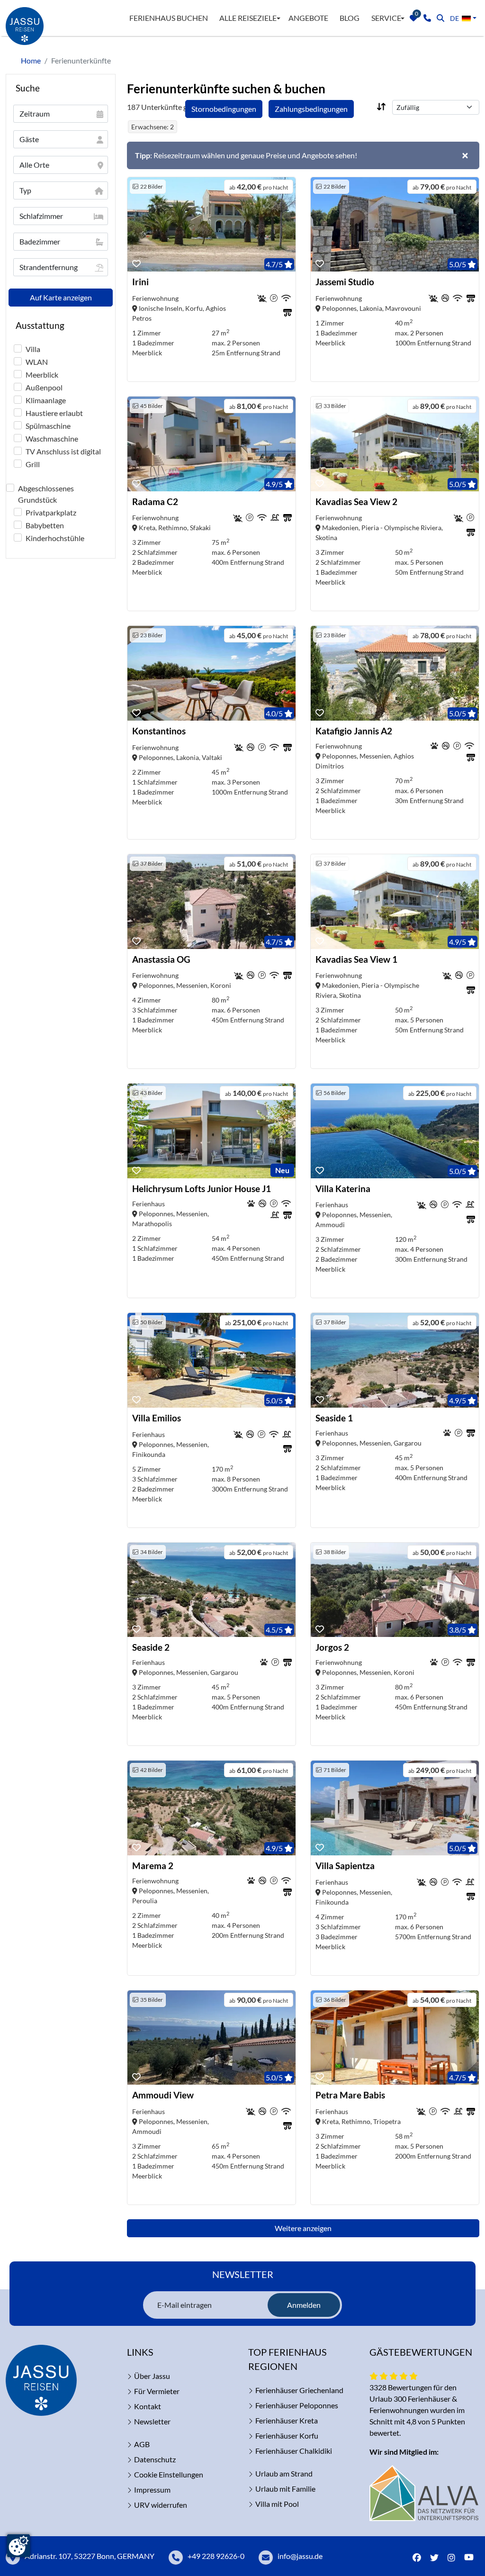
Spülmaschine (48, 426)
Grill (33, 464)
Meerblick (42, 375)
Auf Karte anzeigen (61, 297)
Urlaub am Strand (284, 2473)
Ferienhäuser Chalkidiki (294, 2451)
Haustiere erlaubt (54, 413)
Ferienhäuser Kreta (287, 2420)
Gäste (29, 139)
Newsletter (152, 2421)
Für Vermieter (157, 2391)
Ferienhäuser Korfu (287, 2436)
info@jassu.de (300, 2556)
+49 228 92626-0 (216, 2556)
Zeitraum (35, 113)
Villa (33, 349)
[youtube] (471, 2558)
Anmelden (304, 2305)
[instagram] (451, 2558)
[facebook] (417, 2558)
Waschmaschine (52, 438)
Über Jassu (152, 2376)
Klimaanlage (46, 400)
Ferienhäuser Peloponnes (297, 2405)
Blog (350, 18)
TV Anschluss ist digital (63, 451)
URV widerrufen (161, 2505)
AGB (142, 2444)
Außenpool (44, 387)
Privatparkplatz (51, 512)
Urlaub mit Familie (285, 2489)
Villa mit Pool (277, 2504)
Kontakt (148, 2406)
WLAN (37, 362)
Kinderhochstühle (55, 538)
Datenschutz (155, 2459)
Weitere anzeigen (303, 2228)
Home (31, 60)
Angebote (308, 18)
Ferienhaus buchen (169, 18)
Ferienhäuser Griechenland (299, 2390)
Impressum (152, 2490)
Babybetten (45, 525)
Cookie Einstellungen (169, 2474)
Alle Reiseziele (248, 18)
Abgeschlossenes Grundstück (46, 494)
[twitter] (434, 2558)
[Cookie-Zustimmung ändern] (18, 2546)
